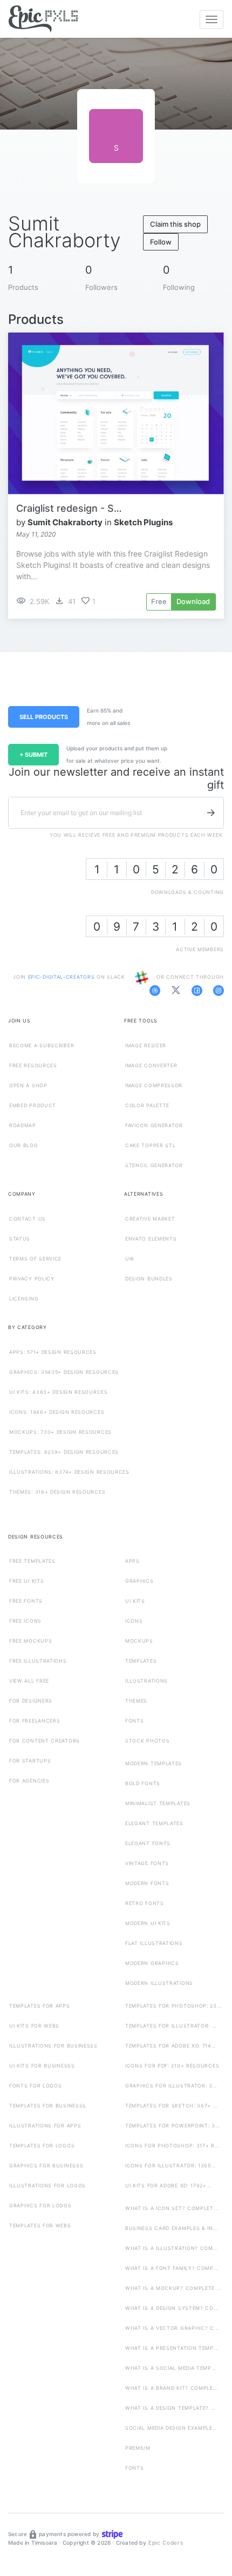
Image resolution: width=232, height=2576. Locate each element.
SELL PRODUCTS (44, 717)
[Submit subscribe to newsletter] (211, 813)
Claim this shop (175, 224)
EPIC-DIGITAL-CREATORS (62, 977)
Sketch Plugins (143, 522)
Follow (161, 242)
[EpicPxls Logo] (43, 19)
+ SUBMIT (33, 755)
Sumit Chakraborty (65, 522)
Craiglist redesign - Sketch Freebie (70, 508)
